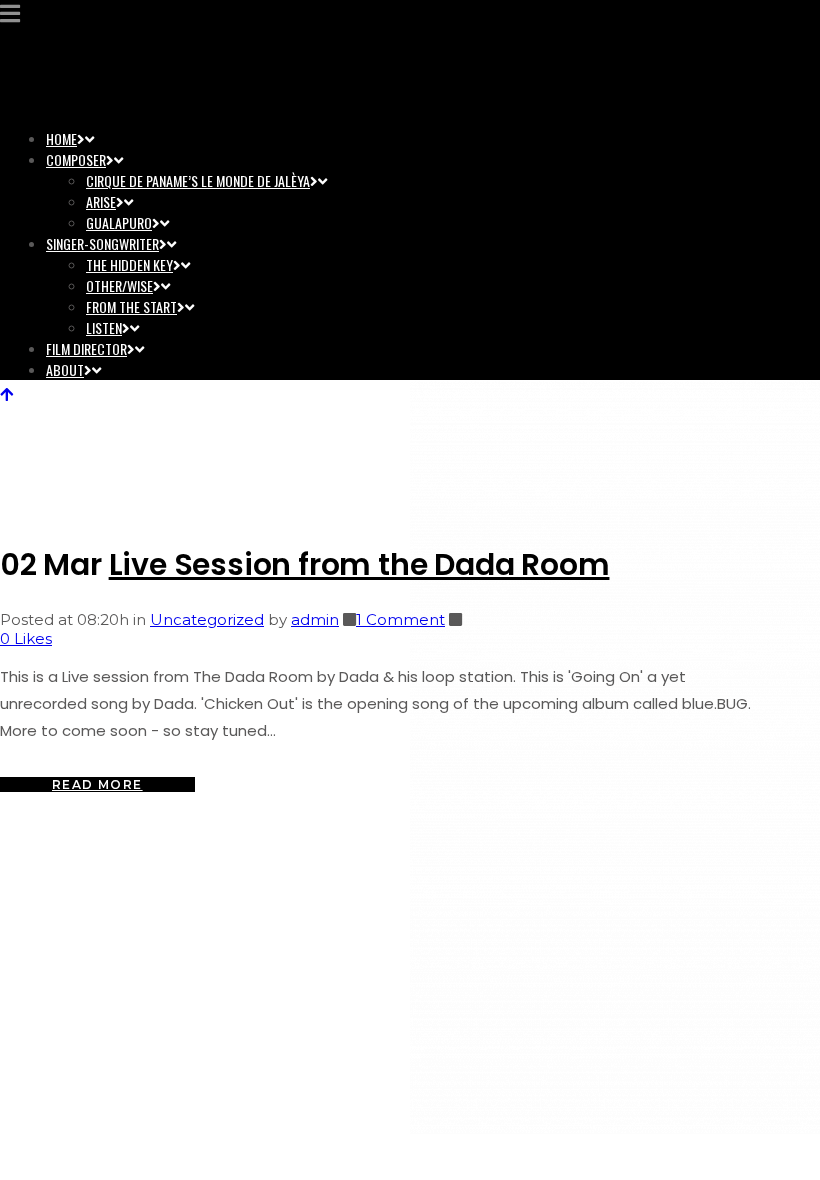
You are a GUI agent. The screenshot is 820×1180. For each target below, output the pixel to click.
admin (315, 619)
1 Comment (400, 619)
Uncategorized (207, 619)
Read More (97, 784)
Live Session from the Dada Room (359, 564)
